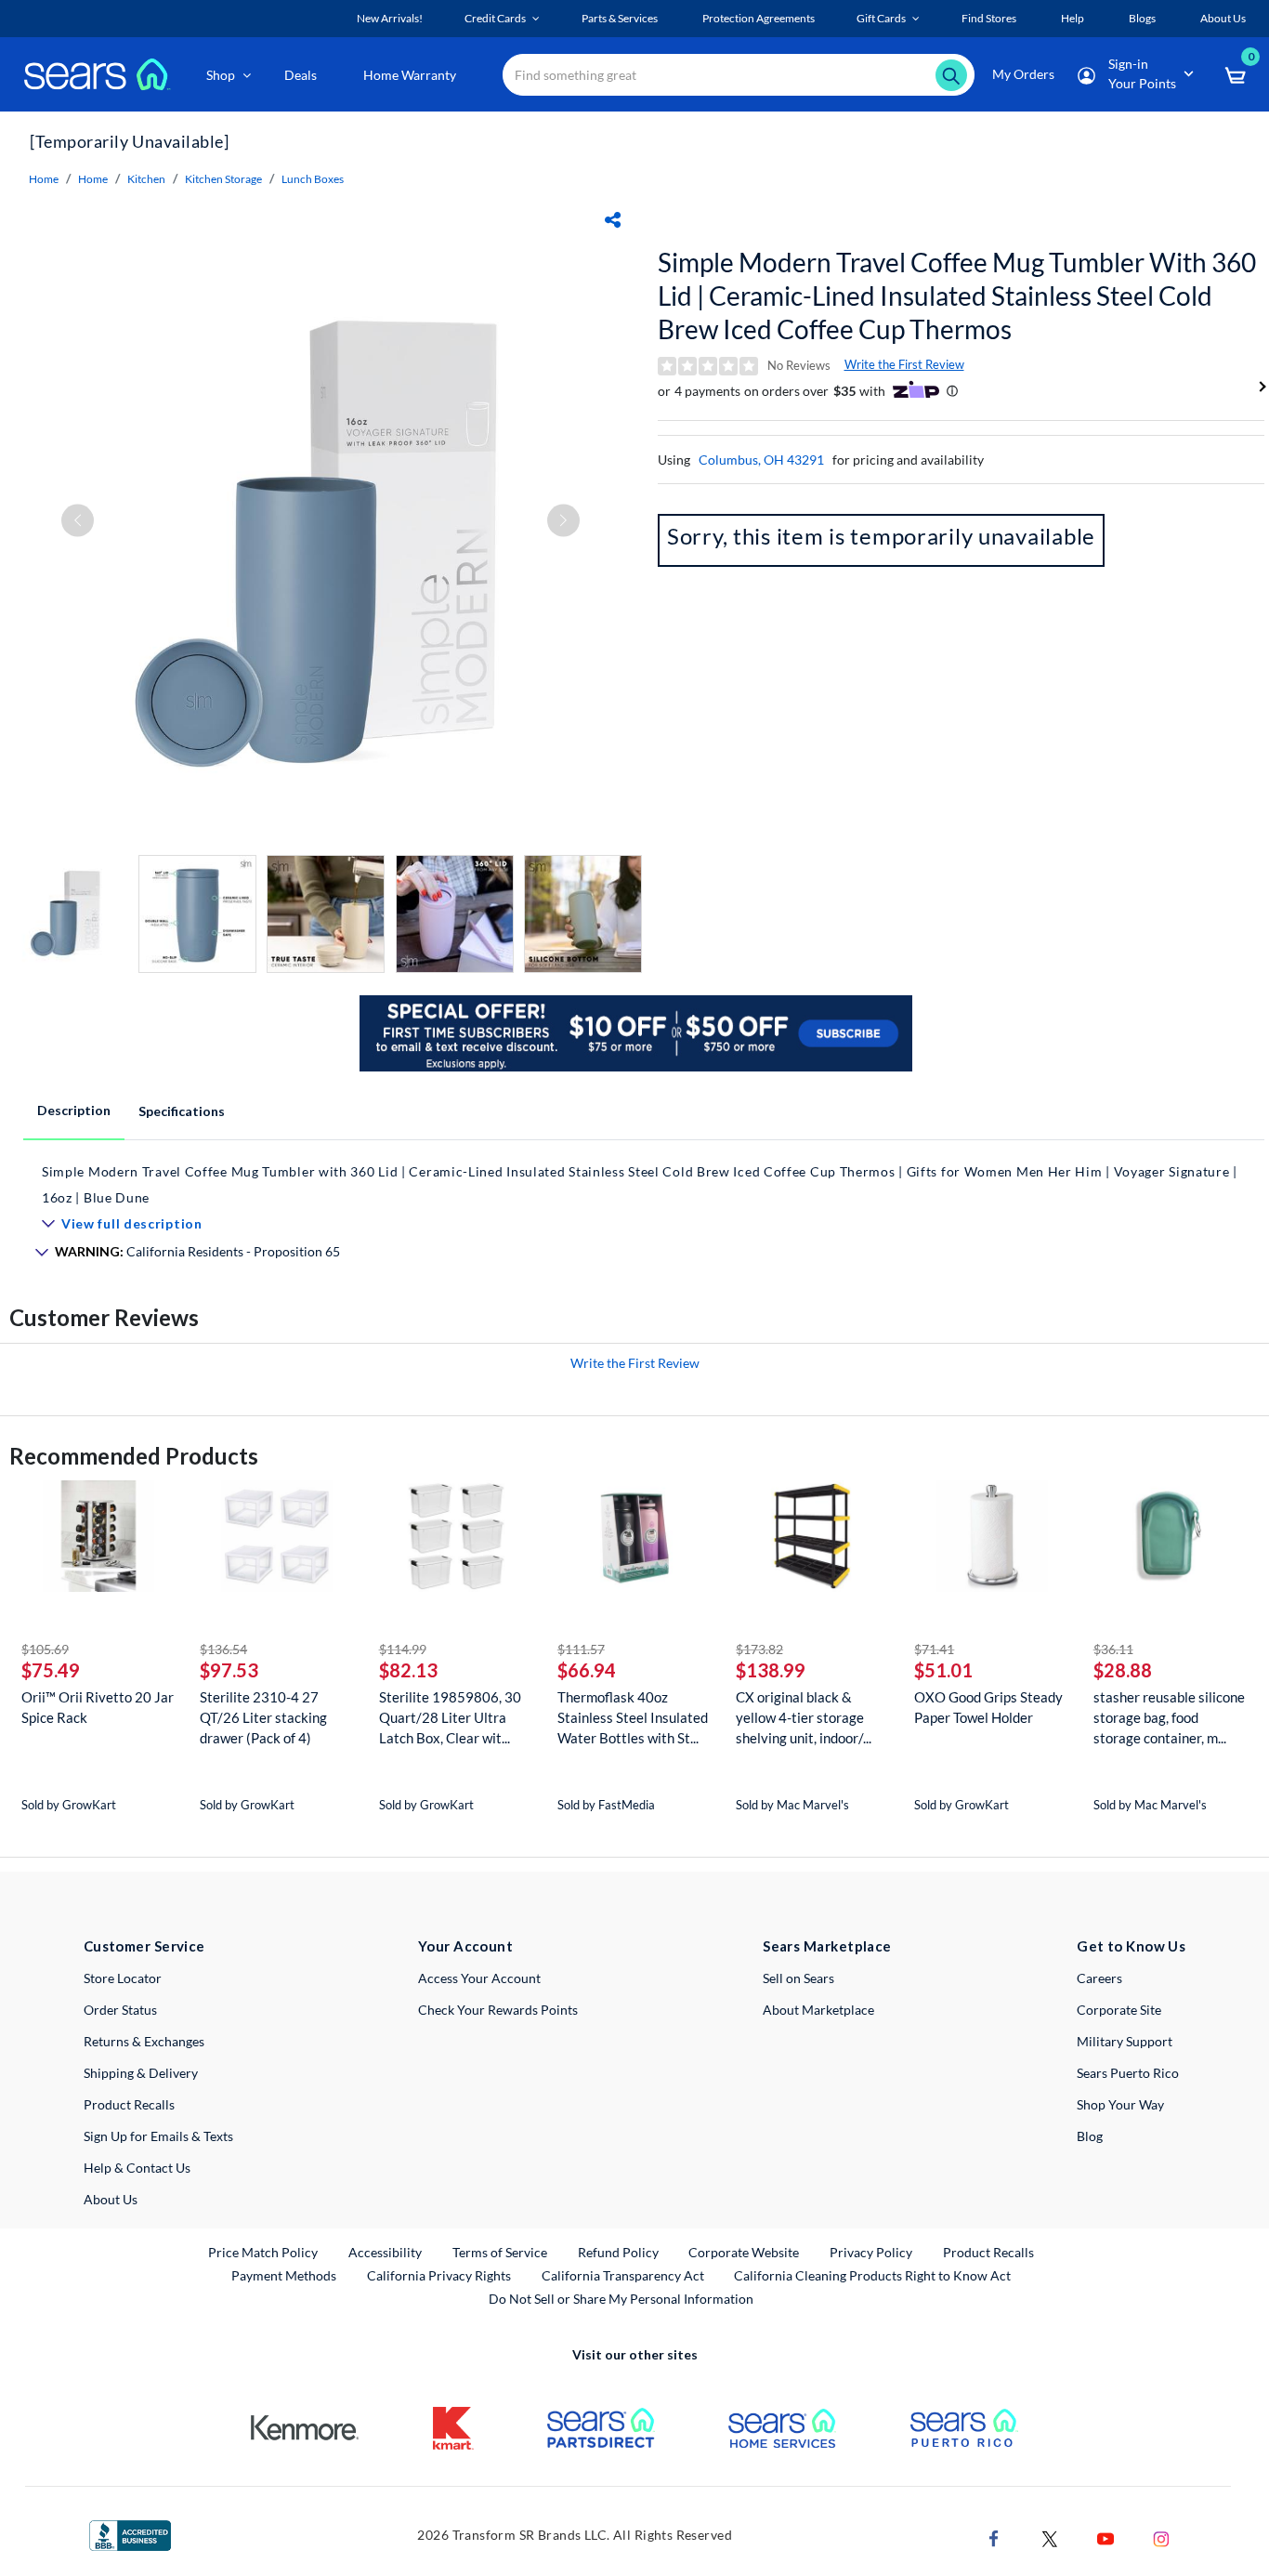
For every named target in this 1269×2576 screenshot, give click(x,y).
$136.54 (223, 1649)
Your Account (465, 1946)
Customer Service (144, 1946)
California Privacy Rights (439, 2275)
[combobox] (739, 75)
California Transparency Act (623, 2275)
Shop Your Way (1120, 2104)
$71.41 (934, 1649)
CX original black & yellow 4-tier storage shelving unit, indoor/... (804, 1717)
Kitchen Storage (223, 179)
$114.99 (403, 1649)
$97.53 (229, 1670)
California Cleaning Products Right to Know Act (872, 2275)
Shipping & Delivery (141, 2073)
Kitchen (146, 179)
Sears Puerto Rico (1128, 2073)
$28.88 (1123, 1670)
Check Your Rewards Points (498, 2010)
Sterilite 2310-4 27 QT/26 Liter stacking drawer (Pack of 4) (263, 1717)
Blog (1090, 2136)
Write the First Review (904, 364)
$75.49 (51, 1670)
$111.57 (581, 1649)
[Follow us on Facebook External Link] (994, 2537)
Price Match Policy (263, 2252)
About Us (111, 2199)
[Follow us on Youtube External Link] (1105, 2537)
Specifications (182, 1111)
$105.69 (45, 1649)
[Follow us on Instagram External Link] (1161, 2537)
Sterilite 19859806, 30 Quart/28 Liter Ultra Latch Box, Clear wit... (450, 1717)
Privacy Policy (871, 2252)
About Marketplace (818, 2010)
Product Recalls (129, 2104)
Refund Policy (618, 2252)
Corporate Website (745, 2252)
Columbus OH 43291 (761, 460)
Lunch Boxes (313, 179)
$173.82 (759, 1649)
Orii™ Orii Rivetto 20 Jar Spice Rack (98, 1707)
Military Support (1125, 2041)
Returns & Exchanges (144, 2041)
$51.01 (943, 1670)
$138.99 (771, 1670)
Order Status (120, 2010)
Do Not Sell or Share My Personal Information (621, 2299)
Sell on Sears (798, 1978)
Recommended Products (134, 1456)
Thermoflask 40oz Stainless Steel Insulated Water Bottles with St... (633, 1717)
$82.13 (408, 1670)
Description (74, 1110)
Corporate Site (1119, 2010)
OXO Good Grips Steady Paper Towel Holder (988, 1707)
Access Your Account (479, 1978)
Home (44, 179)
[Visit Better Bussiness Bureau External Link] (130, 2534)
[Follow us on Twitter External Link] (1050, 2537)
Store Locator (123, 1978)
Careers (1099, 1978)
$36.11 (1113, 1649)
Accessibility (385, 2252)
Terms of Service (500, 2252)
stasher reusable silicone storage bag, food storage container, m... (1169, 1717)
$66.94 (587, 1670)
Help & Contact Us (137, 2168)
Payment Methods (284, 2275)
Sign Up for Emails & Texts (158, 2136)
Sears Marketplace (827, 1946)
